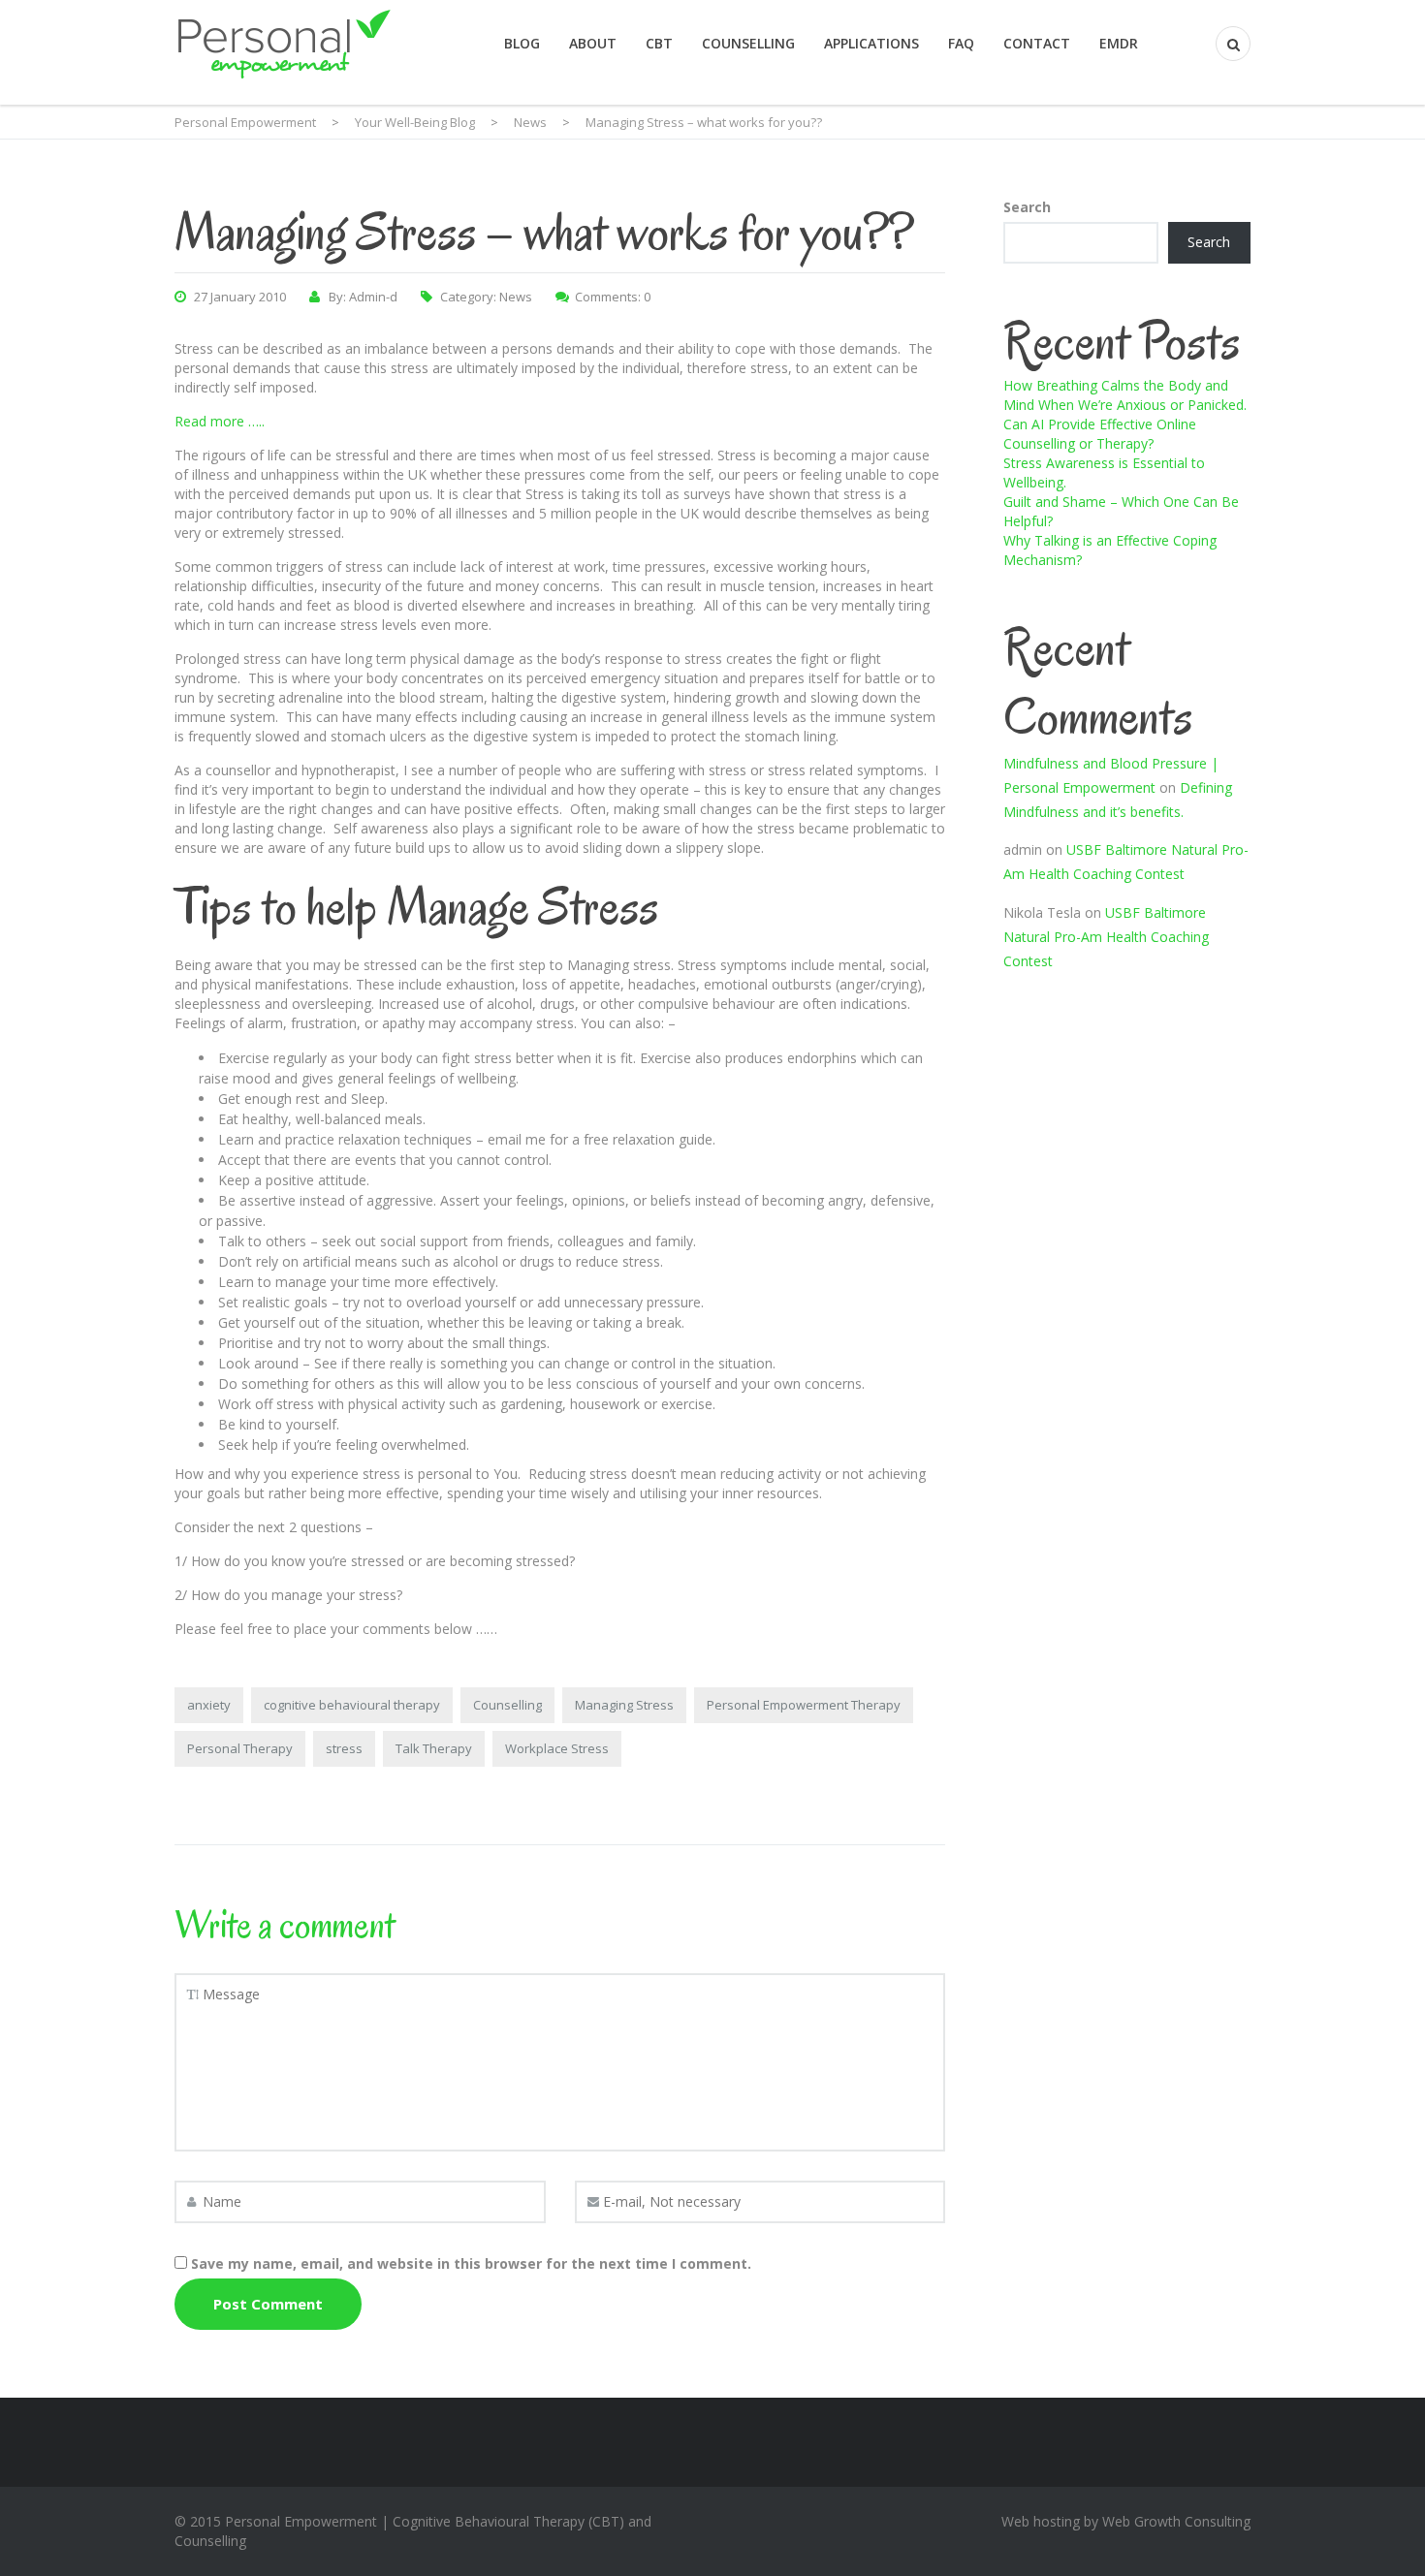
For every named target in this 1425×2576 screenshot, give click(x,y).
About (593, 43)
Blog (522, 43)
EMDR (1119, 43)
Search (1027, 207)
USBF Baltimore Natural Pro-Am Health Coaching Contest (1106, 937)
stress (344, 1748)
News (516, 297)
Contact (1037, 43)
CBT (659, 43)
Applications (871, 43)
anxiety (209, 1705)
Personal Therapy (240, 1748)
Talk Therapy (434, 1748)
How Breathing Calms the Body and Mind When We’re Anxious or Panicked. (1125, 395)
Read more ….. (220, 421)
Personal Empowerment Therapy (804, 1705)
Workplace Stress (557, 1748)
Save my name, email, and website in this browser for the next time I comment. (471, 2263)
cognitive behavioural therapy (352, 1705)
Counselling (748, 43)
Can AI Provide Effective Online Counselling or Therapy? (1100, 434)
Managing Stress (624, 1705)
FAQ (961, 43)
